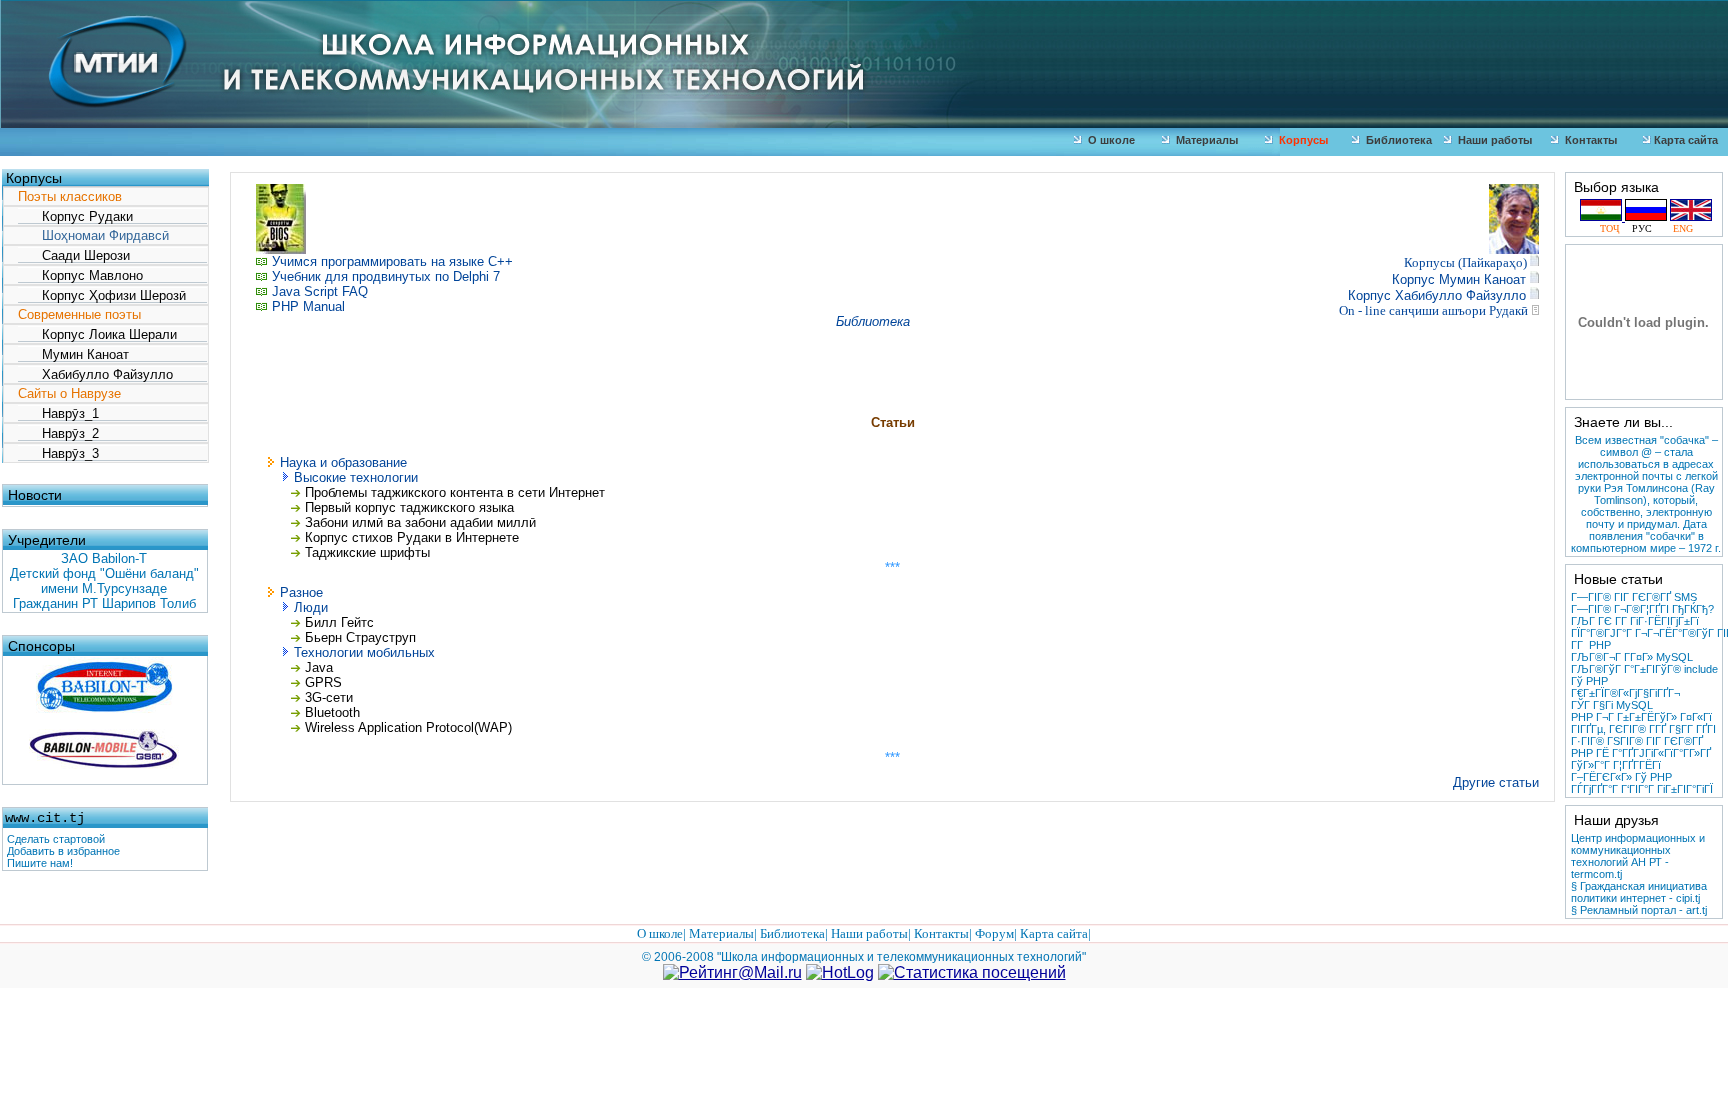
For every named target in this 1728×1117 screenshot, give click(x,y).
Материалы (1204, 140)
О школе (1108, 140)
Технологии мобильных (364, 652)
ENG (1677, 228)
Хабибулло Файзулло (95, 374)
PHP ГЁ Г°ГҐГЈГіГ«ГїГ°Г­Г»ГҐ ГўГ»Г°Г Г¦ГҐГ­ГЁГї (1641, 759)
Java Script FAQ (320, 291)
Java (319, 667)
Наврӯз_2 (58, 433)
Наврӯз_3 (58, 453)
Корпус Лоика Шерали (97, 334)
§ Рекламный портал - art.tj (1639, 910)
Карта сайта (1684, 140)
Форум (994, 933)
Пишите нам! (40, 863)
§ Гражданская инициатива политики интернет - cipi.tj (1639, 892)
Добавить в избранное (63, 851)
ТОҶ (1613, 228)
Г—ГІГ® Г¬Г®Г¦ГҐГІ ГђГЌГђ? (1642, 609)
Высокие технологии (356, 477)
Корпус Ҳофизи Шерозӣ (102, 295)
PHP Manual (308, 306)
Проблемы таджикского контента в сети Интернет (453, 492)
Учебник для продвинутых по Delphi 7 (386, 276)
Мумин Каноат (73, 354)
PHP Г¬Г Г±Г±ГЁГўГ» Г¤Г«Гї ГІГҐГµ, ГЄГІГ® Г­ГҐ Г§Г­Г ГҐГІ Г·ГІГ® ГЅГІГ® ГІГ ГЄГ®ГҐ (1643, 729)
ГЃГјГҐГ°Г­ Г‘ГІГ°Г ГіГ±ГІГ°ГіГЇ (1642, 789)
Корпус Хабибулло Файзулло (1437, 295)
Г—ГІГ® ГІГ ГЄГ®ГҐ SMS (1634, 597)
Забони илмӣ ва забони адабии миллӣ (420, 522)
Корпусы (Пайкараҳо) (1467, 262)
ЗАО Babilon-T (104, 558)
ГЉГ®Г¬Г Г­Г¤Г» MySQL (1632, 657)
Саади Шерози (74, 255)
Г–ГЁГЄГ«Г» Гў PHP (1621, 777)
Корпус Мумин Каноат (1459, 279)
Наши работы (1492, 140)
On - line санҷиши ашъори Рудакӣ (1433, 310)
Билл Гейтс (339, 622)
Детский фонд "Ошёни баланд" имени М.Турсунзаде (104, 581)
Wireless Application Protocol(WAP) (408, 727)
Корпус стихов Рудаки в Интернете (412, 537)
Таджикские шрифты (367, 552)
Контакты (1588, 140)
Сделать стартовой (56, 839)
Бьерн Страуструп (360, 637)
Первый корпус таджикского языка (407, 507)
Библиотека (1396, 140)
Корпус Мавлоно (80, 275)
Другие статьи (1496, 782)
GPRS (323, 682)
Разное (301, 592)
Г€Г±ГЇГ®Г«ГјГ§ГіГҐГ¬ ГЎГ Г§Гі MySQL (1625, 699)
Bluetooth (332, 712)
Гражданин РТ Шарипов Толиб (104, 603)
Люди (311, 607)
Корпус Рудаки (75, 216)
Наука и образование (343, 462)
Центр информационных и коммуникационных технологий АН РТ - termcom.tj (1638, 856)
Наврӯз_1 (58, 413)
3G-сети (329, 697)
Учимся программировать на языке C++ (392, 261)
